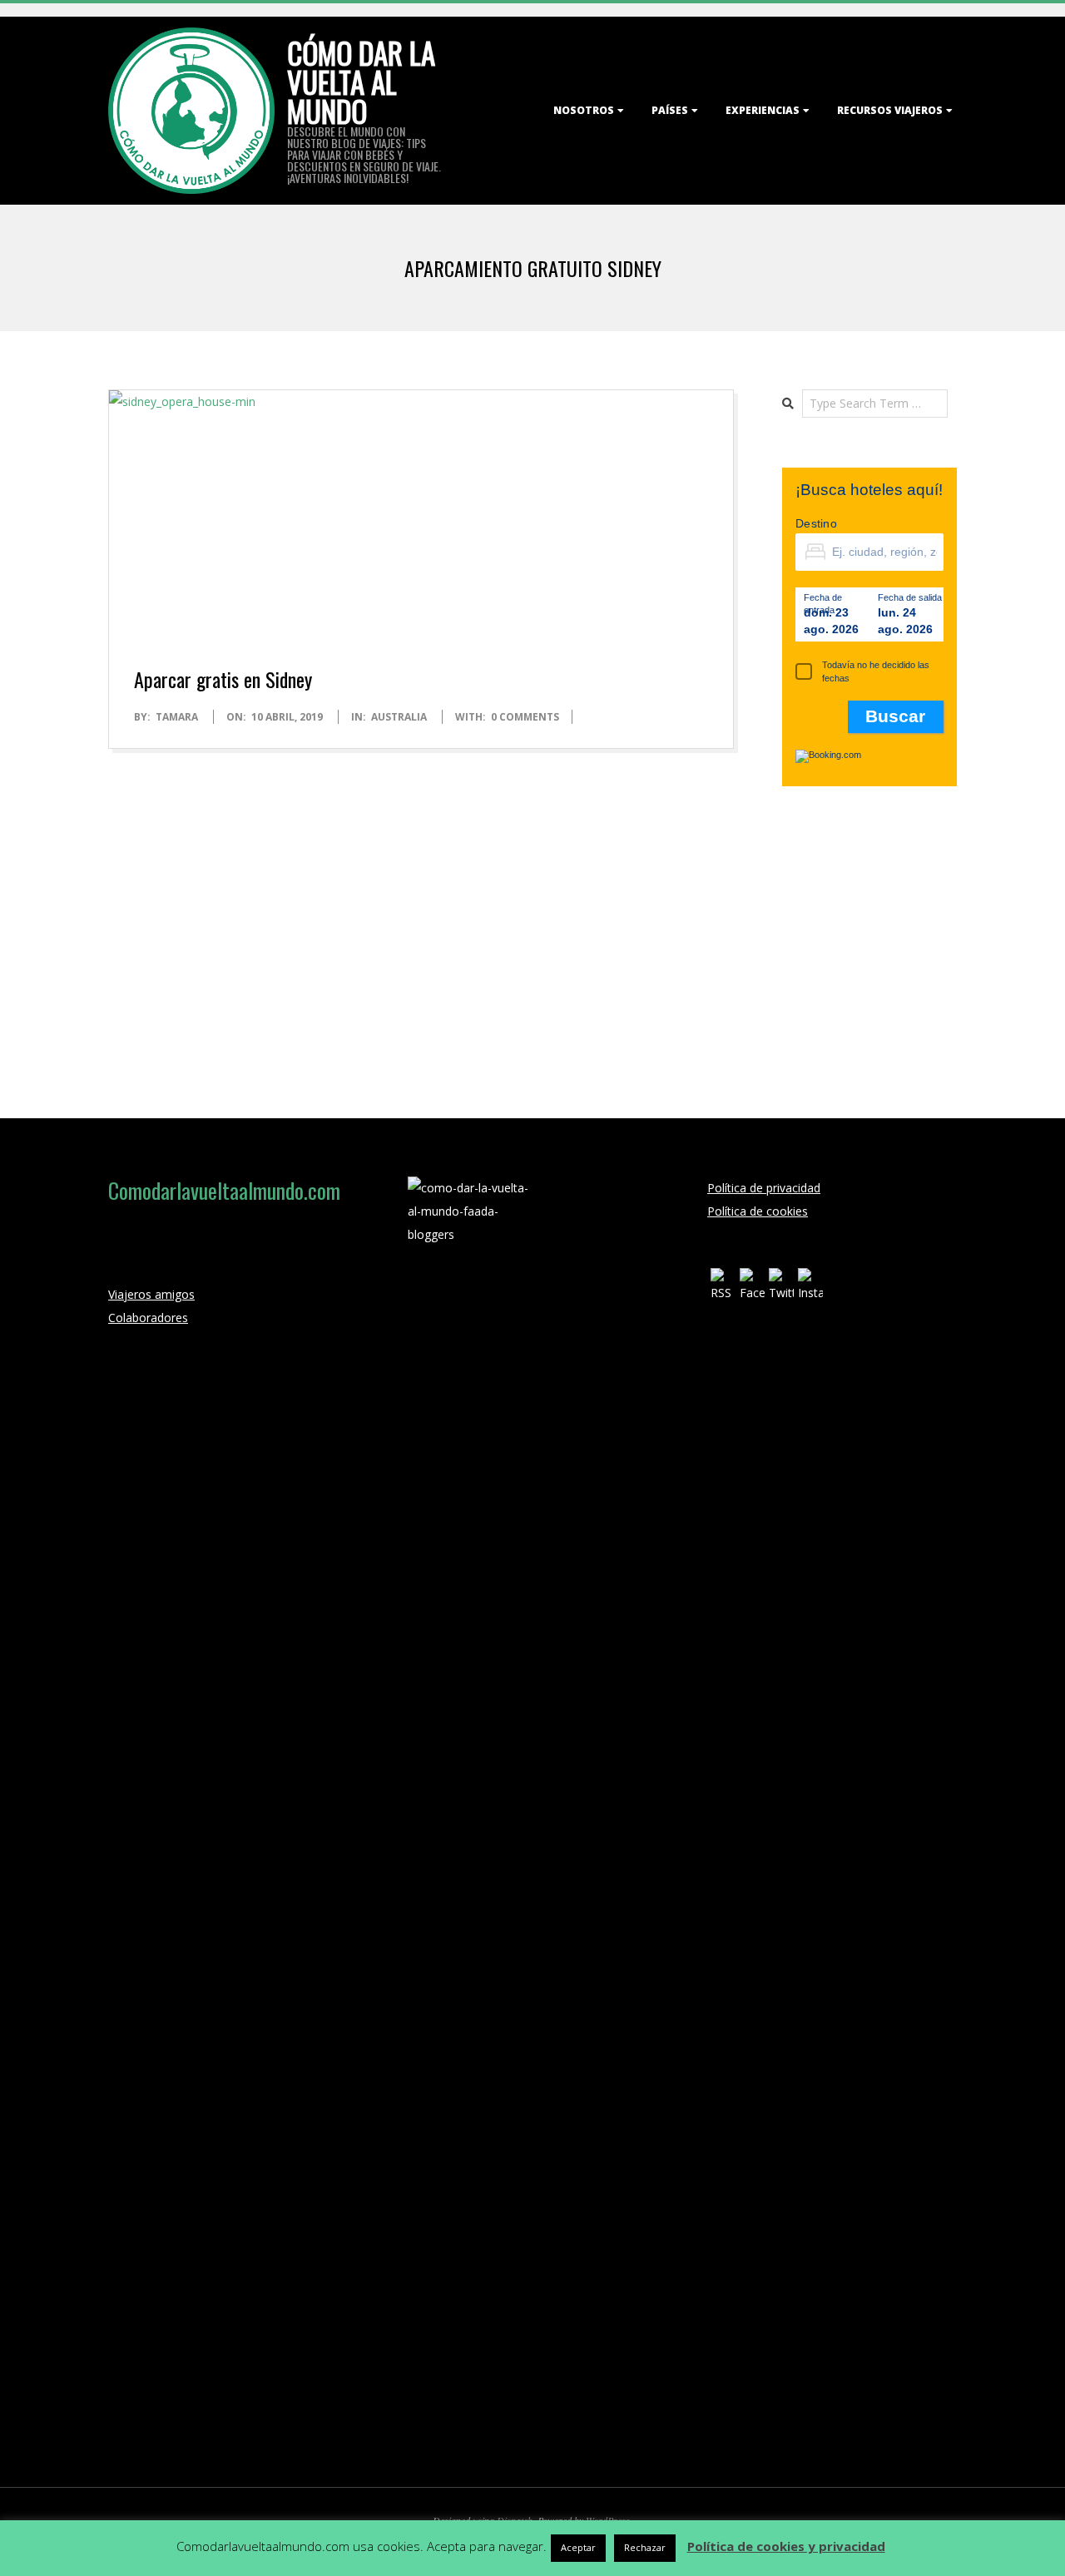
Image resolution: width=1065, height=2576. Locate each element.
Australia (399, 717)
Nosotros (584, 110)
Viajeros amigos (151, 1294)
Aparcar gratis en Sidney (223, 679)
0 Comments (525, 717)
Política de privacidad (764, 1188)
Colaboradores (148, 1318)
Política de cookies (758, 1211)
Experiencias (763, 110)
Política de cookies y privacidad (786, 2546)
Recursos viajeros (890, 110)
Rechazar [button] (645, 2547)
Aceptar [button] (578, 2547)
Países (670, 110)
